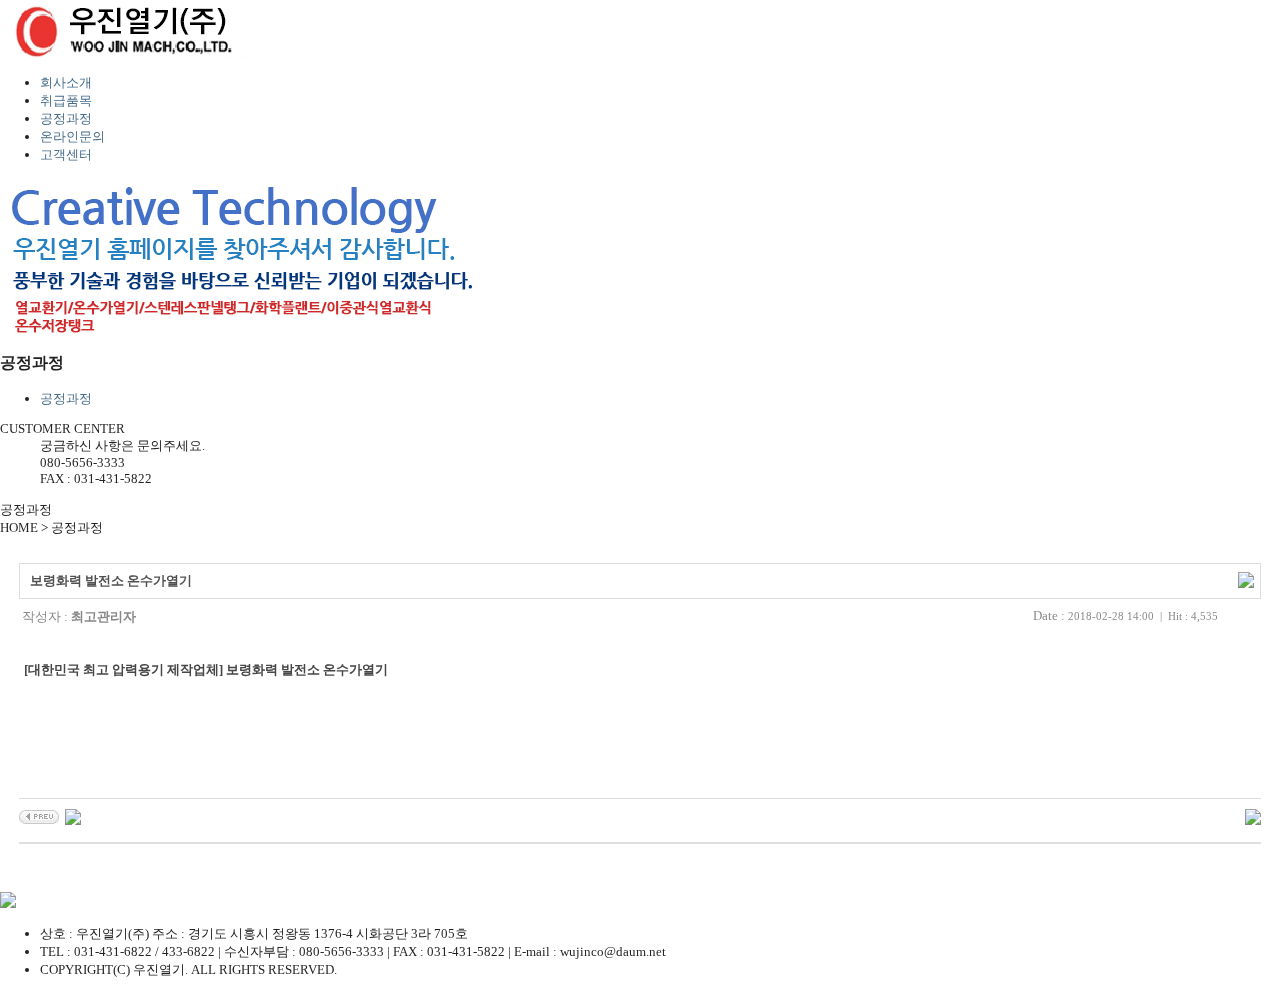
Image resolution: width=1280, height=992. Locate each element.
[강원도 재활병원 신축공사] (73, 816)
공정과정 (66, 118)
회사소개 (66, 82)
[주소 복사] (1246, 578)
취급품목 (66, 100)
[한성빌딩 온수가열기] (39, 816)
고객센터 (66, 154)
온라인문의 (72, 136)
